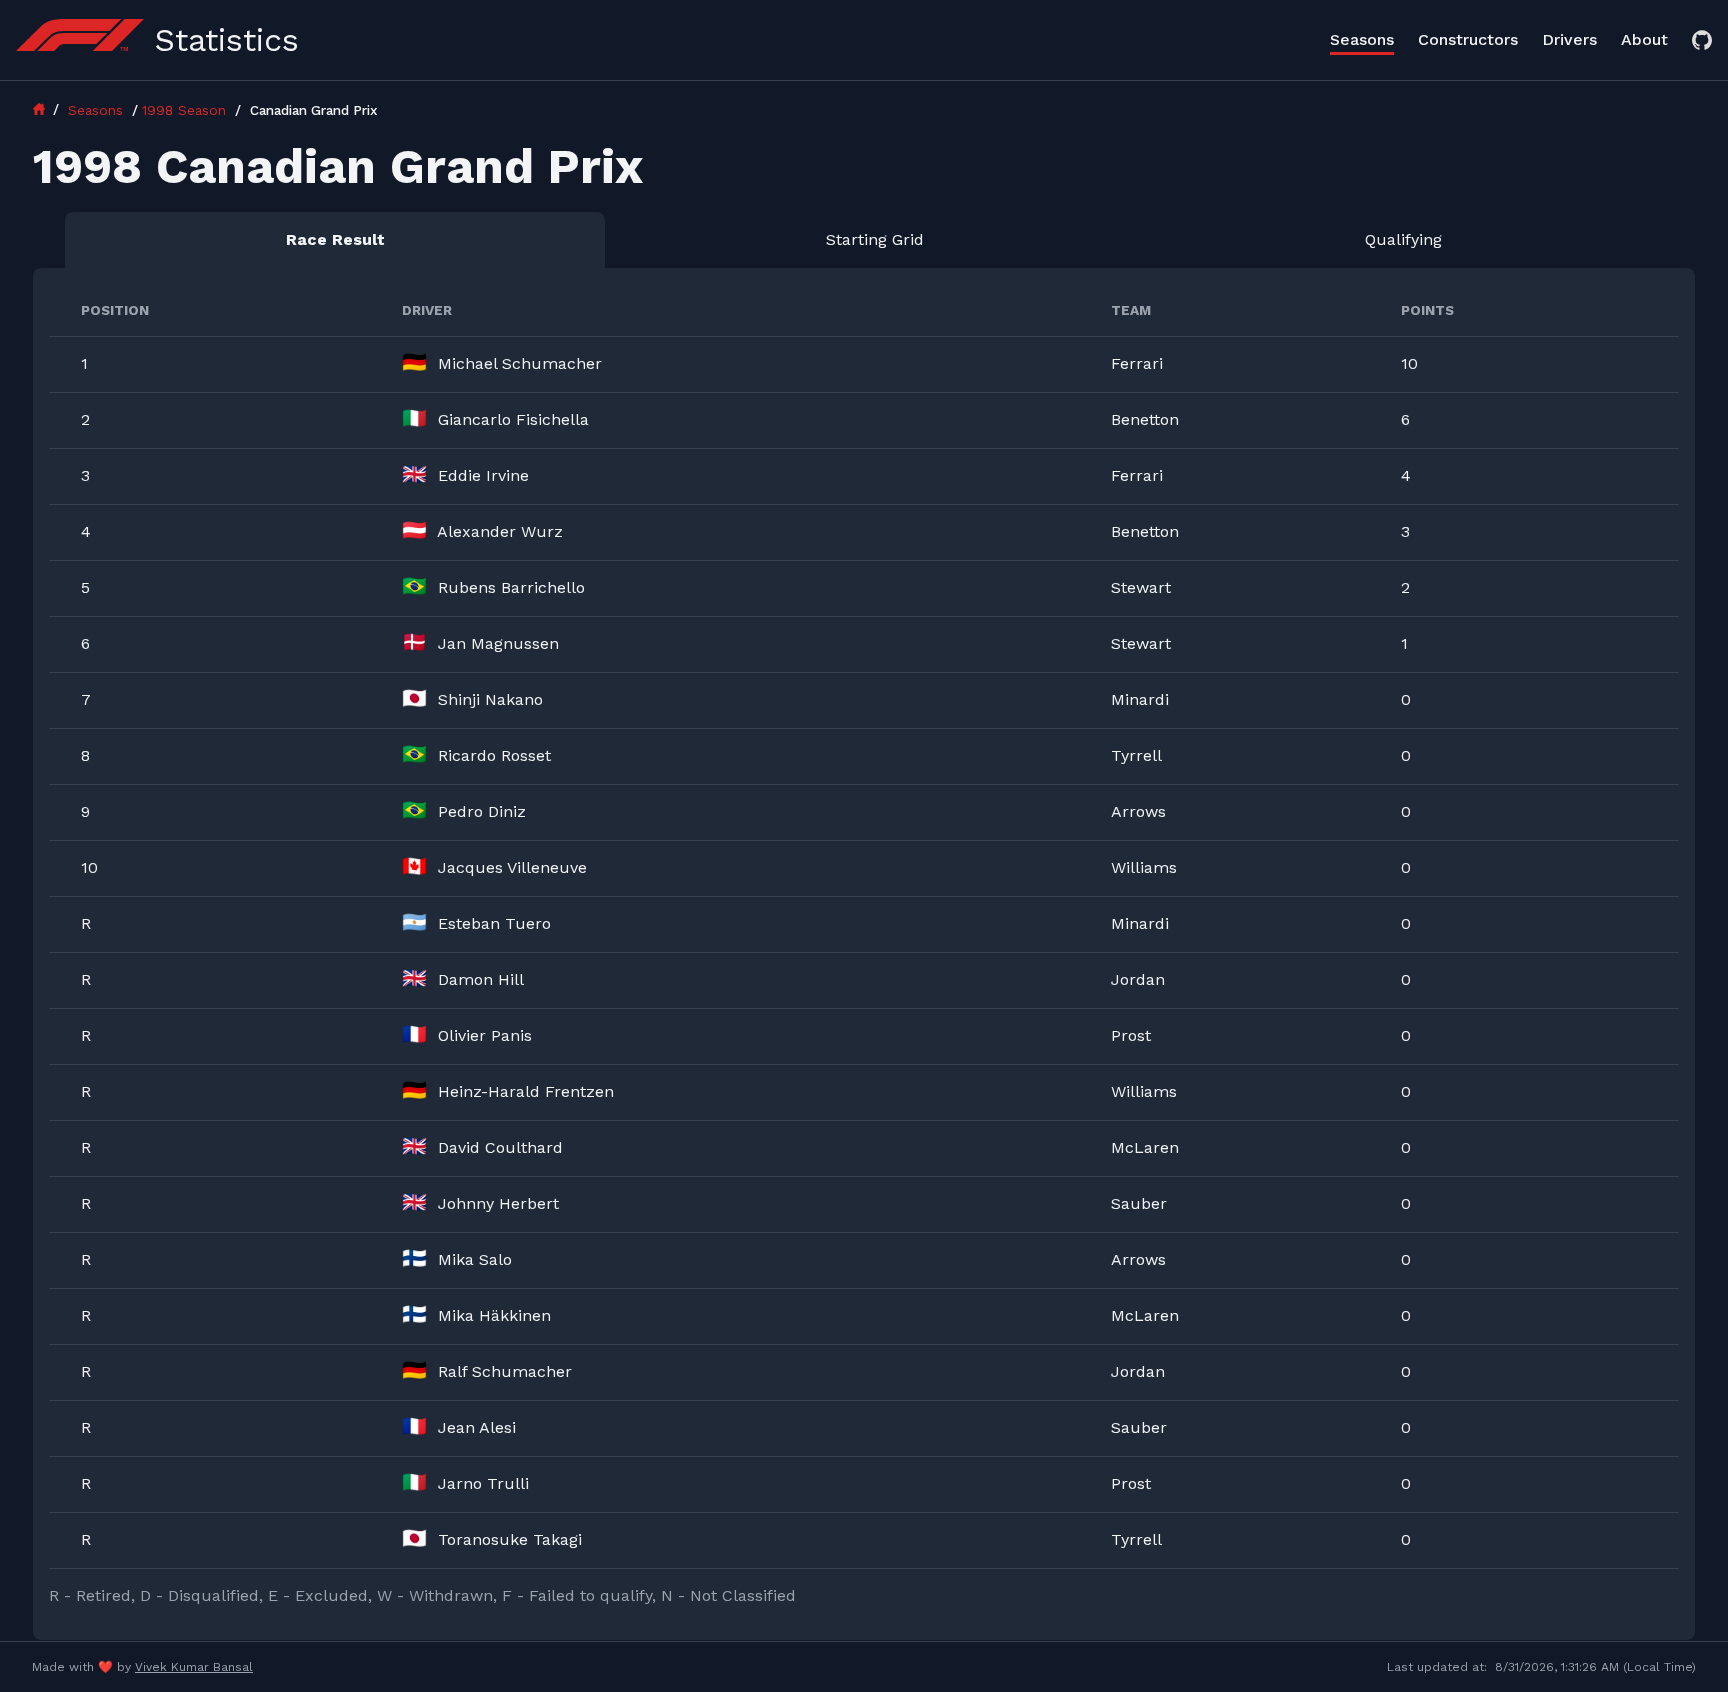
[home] (48, 109)
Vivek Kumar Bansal (194, 1667)
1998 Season (186, 110)
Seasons (1362, 39)
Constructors (1468, 39)
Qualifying (1403, 239)
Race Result (335, 239)
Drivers (1569, 39)
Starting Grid (875, 239)
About (1644, 39)
